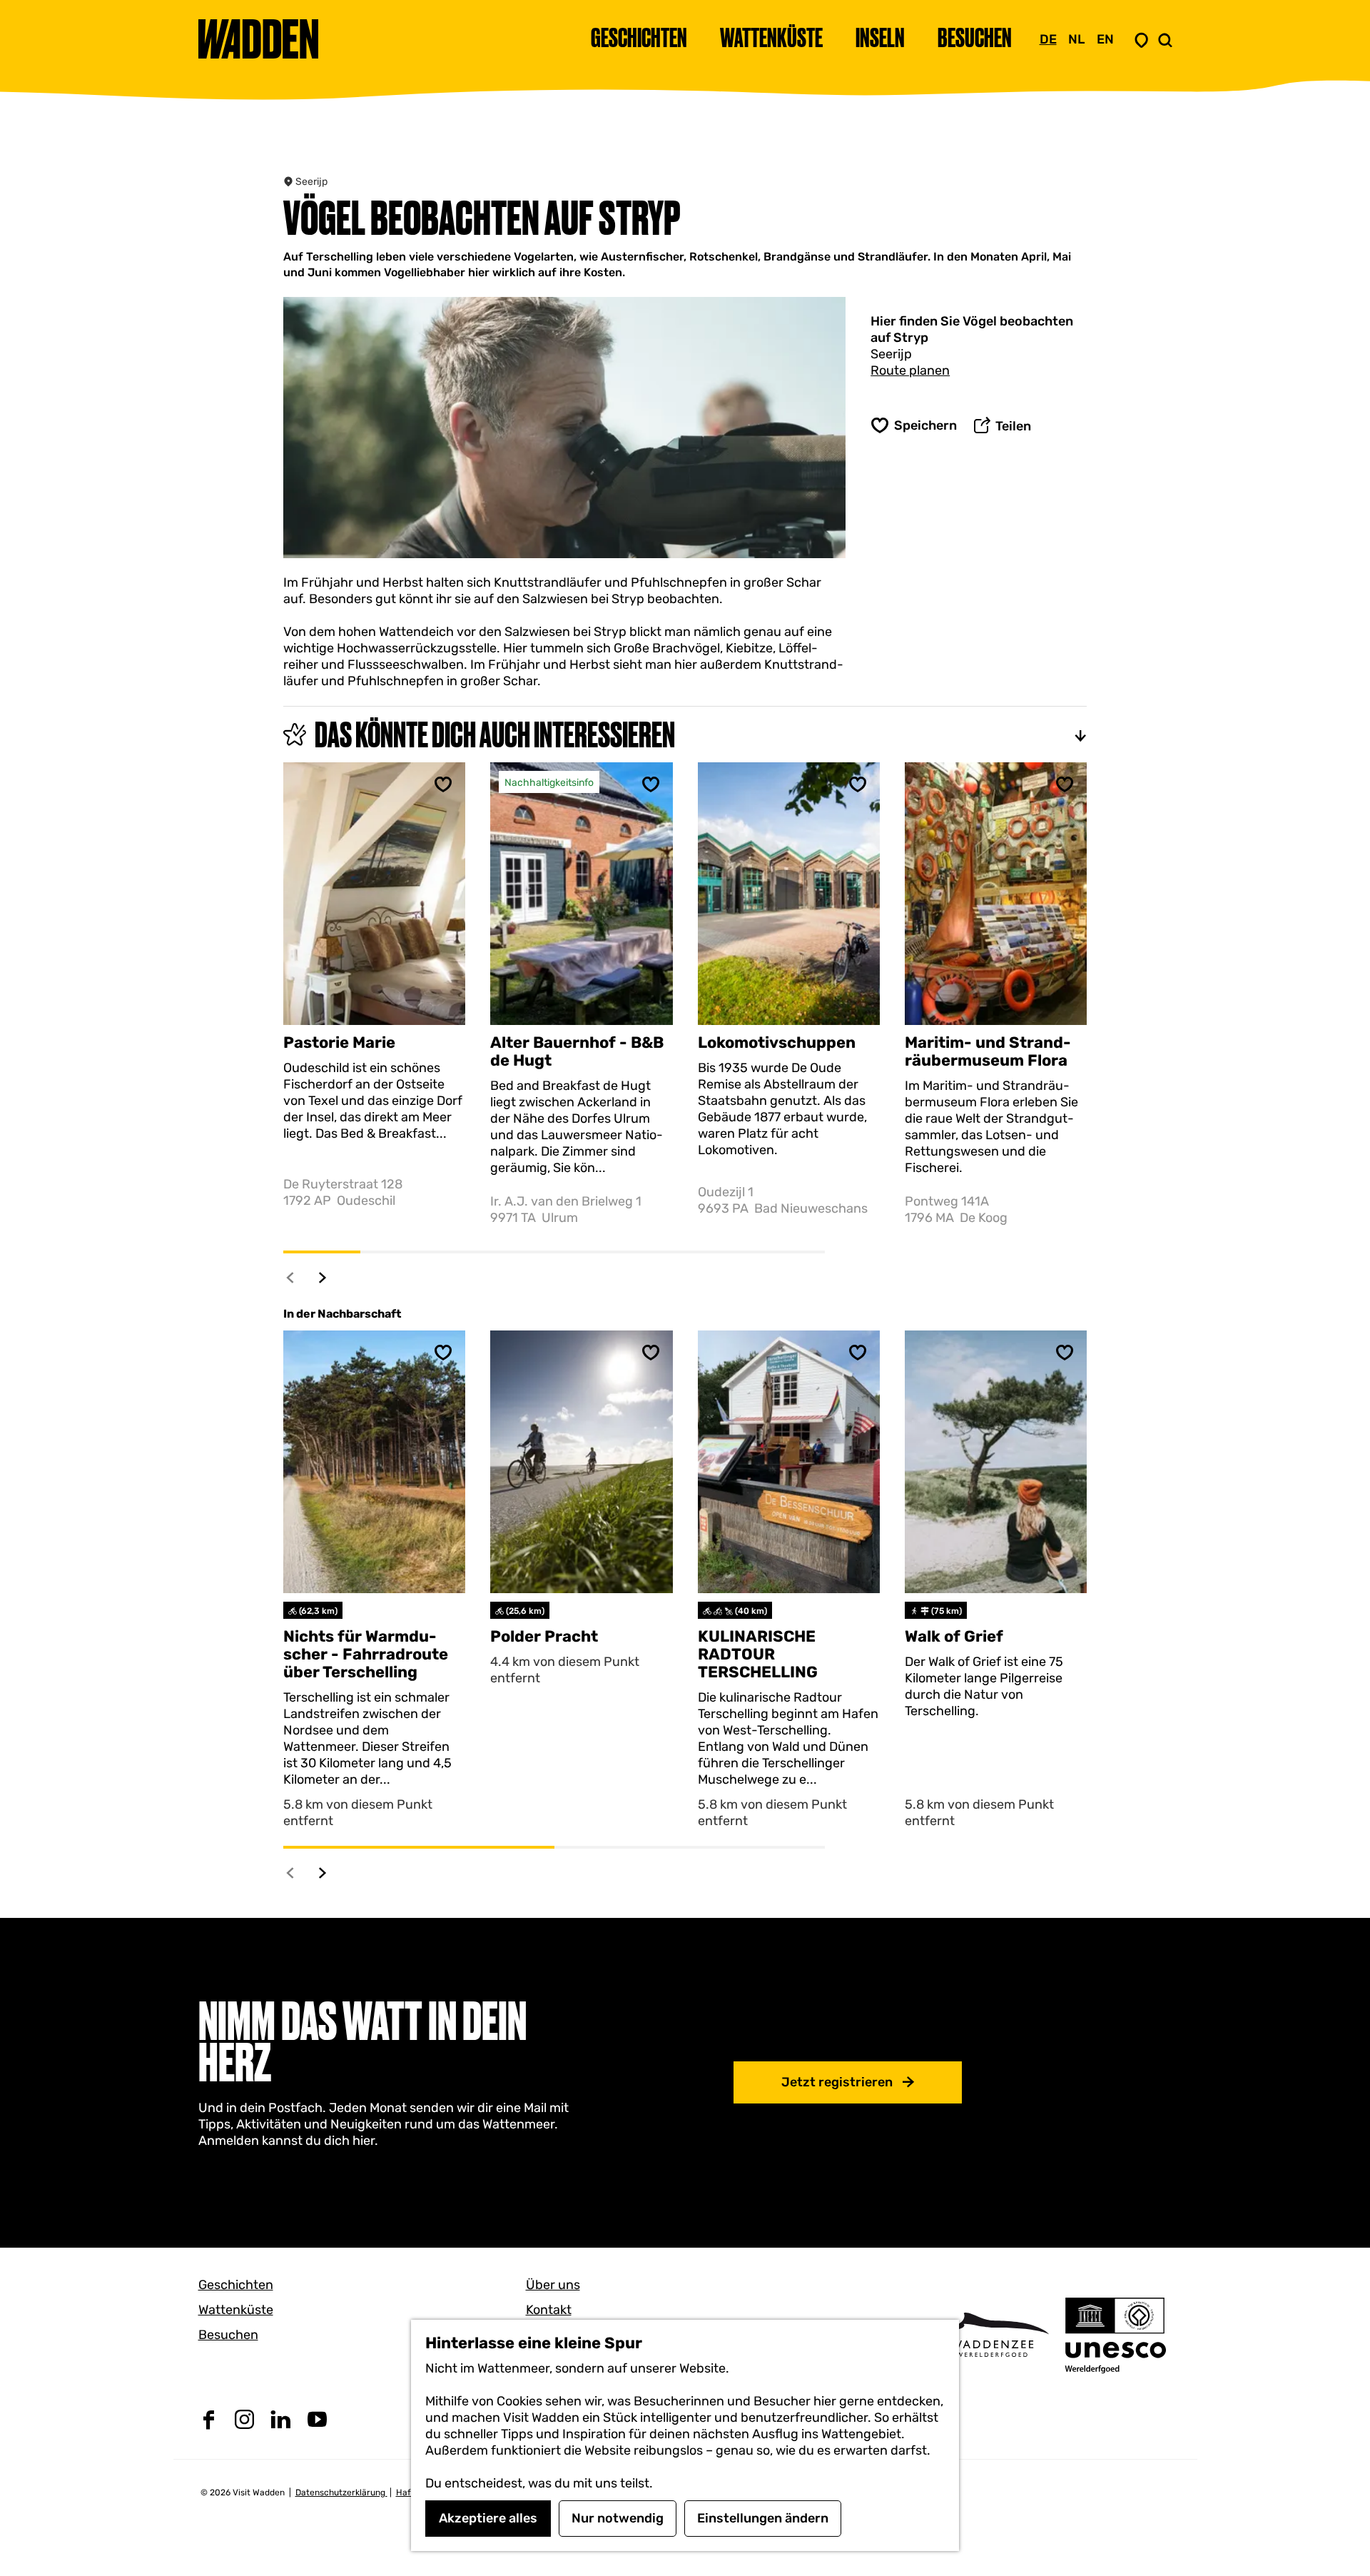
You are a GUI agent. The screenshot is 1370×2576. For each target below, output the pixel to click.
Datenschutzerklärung (341, 2492)
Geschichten (236, 2285)
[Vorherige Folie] (291, 1277)
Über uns (553, 2285)
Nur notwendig (618, 2518)
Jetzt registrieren (837, 2082)
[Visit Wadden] (992, 2334)
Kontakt (549, 2310)
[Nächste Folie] (323, 1277)
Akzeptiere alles (488, 2518)
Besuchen (228, 2335)
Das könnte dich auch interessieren (495, 734)
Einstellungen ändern (763, 2518)
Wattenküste (236, 2310)
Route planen (910, 370)
